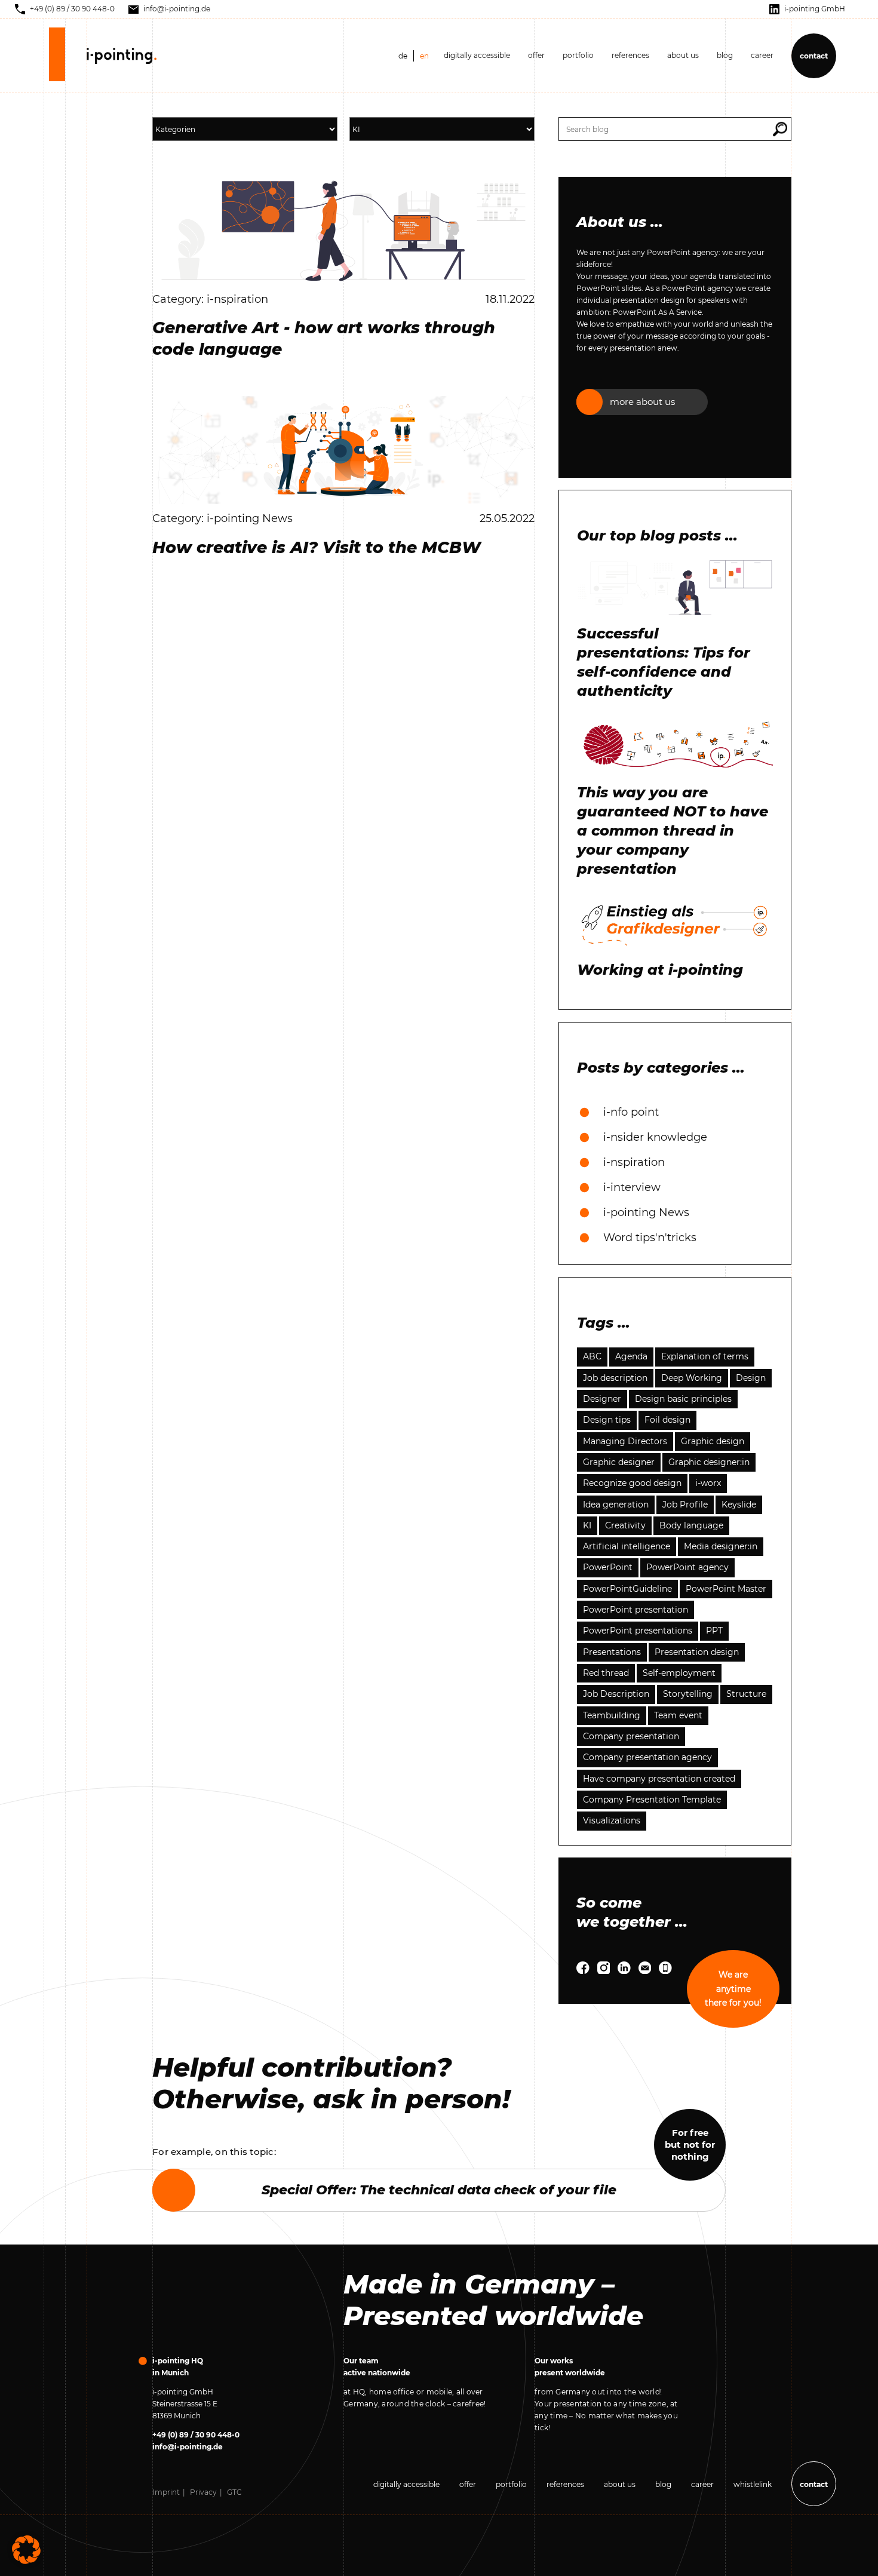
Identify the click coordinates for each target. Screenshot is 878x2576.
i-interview (632, 1187)
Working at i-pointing (660, 970)
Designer (602, 1399)
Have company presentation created (659, 1779)
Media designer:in (721, 1546)
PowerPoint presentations (638, 1631)
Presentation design (697, 1652)
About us (683, 55)
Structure (746, 1694)
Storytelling (688, 1694)
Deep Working (692, 1378)
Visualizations (612, 1820)
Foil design (667, 1420)
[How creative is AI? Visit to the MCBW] (343, 449)
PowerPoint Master (726, 1589)
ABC (592, 1356)
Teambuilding (612, 1715)
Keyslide (739, 1505)
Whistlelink (753, 2484)
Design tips (607, 1420)
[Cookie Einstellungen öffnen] (26, 2549)
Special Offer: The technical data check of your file (439, 2190)
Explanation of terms (705, 1356)
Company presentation (631, 1736)
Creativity (625, 1525)
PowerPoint (608, 1567)
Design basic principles (683, 1399)
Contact (814, 56)
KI (587, 1525)
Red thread (606, 1673)
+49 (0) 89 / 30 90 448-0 (196, 2435)
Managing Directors (625, 1441)
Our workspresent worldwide (570, 2367)
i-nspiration (634, 1162)
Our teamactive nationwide (377, 2367)
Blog (663, 2484)
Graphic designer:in (709, 1462)
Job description (615, 1378)
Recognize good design (632, 1483)
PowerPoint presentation (636, 1610)
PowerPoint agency (687, 1567)
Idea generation (616, 1505)
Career (762, 55)
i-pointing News (646, 1212)
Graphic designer (619, 1462)
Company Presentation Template (652, 1800)
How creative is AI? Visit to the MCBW (317, 547)
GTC (234, 2492)
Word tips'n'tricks (650, 1238)
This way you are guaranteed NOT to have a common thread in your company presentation (673, 830)
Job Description (616, 1694)
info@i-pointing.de (188, 2447)
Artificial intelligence (627, 1546)
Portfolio (578, 55)
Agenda (631, 1356)
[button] (780, 129)
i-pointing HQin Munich (178, 2367)
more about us (642, 402)
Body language (691, 1525)
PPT (714, 1631)
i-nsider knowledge (655, 1137)
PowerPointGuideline (627, 1589)
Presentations (612, 1652)
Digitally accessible (477, 55)
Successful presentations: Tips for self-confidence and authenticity (664, 662)
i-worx (708, 1483)
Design (751, 1378)
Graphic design (713, 1441)
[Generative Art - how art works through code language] (343, 230)
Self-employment (679, 1673)
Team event (678, 1715)
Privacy (203, 2492)
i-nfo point (631, 1112)
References (630, 55)
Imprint (166, 2492)
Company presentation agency (647, 1757)
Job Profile (685, 1505)
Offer (536, 55)
